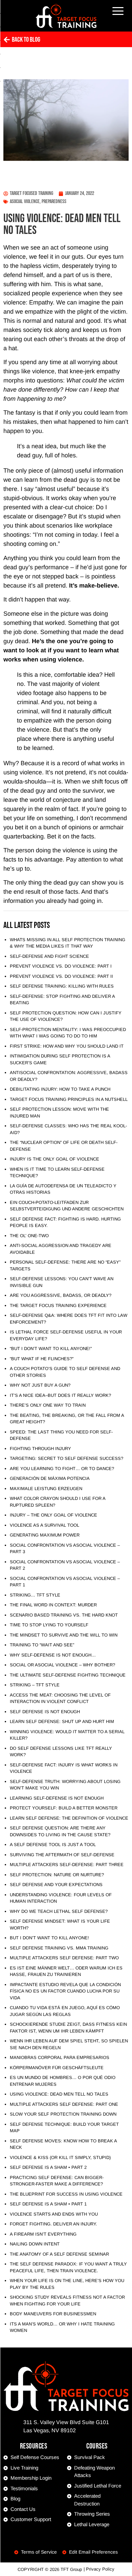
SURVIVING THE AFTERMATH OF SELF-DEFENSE (62, 1855)
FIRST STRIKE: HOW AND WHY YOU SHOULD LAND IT (67, 1046)
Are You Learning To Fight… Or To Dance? (62, 1469)
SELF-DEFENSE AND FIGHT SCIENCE (49, 956)
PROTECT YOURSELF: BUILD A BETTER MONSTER (64, 1808)
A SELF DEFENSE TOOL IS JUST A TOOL (53, 1845)
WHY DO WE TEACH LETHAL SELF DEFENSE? (59, 1911)
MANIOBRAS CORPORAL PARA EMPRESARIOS (60, 2057)
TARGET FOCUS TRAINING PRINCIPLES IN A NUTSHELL (69, 1099)
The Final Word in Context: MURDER (53, 1605)
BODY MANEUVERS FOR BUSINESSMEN (53, 2314)
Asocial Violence (25, 202)
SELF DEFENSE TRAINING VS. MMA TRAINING (59, 1948)
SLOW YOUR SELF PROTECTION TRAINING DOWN (63, 2114)
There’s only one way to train (48, 1405)
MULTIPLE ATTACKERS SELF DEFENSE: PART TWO (64, 1958)
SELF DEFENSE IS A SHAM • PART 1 (48, 2204)
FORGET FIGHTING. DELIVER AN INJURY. (53, 2224)
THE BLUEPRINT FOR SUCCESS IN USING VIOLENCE (66, 2194)
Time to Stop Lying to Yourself (49, 1625)
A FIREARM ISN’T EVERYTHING (43, 2234)
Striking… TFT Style (35, 1595)
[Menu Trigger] (118, 11)
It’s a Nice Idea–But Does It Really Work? (60, 1395)
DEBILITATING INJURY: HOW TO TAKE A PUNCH (60, 1089)
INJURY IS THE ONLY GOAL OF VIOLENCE (54, 1159)
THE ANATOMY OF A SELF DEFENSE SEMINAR (59, 2254)
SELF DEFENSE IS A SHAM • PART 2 (48, 2167)
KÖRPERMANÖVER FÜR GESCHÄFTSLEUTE (57, 2068)
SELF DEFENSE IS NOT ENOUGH (45, 1712)
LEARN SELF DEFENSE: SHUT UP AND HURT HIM (62, 1721)
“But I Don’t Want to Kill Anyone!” (51, 1349)
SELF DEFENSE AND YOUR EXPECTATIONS (56, 1885)
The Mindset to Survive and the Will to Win (64, 1635)
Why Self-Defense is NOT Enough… (53, 1655)
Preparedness (54, 202)
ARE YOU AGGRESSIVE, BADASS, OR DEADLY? (61, 1295)
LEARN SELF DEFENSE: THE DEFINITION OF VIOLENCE (69, 1818)
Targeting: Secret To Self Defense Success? (67, 1458)
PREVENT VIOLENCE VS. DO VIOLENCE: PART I (61, 966)
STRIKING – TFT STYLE (35, 1685)
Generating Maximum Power (45, 1535)
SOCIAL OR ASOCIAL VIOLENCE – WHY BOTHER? (62, 1665)
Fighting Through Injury (40, 1449)
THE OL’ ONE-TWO (29, 1236)
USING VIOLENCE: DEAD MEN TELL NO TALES (59, 2094)
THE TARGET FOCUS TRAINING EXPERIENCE (58, 1305)
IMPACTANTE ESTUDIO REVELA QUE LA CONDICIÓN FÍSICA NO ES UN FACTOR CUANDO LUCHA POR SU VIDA (65, 1991)
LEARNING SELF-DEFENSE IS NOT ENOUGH (57, 1798)
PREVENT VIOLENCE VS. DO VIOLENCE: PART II (61, 976)
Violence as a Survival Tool (45, 1525)
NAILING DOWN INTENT (35, 2244)
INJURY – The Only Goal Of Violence (53, 1515)
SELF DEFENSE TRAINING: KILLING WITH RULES (62, 986)
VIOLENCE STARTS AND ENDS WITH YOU (54, 2214)
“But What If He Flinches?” (42, 1359)
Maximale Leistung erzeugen (46, 1489)
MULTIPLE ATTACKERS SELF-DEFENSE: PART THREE (67, 1865)
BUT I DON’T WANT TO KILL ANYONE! (49, 1938)
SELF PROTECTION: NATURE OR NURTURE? (57, 1875)
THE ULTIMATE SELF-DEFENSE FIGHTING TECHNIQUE (68, 1675)
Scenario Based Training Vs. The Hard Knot (64, 1615)
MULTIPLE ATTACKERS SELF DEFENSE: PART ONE (64, 2104)
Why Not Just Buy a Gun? (40, 1385)
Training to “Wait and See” (42, 1645)
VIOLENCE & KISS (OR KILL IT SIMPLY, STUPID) (60, 2157)
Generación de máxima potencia (50, 1478)
